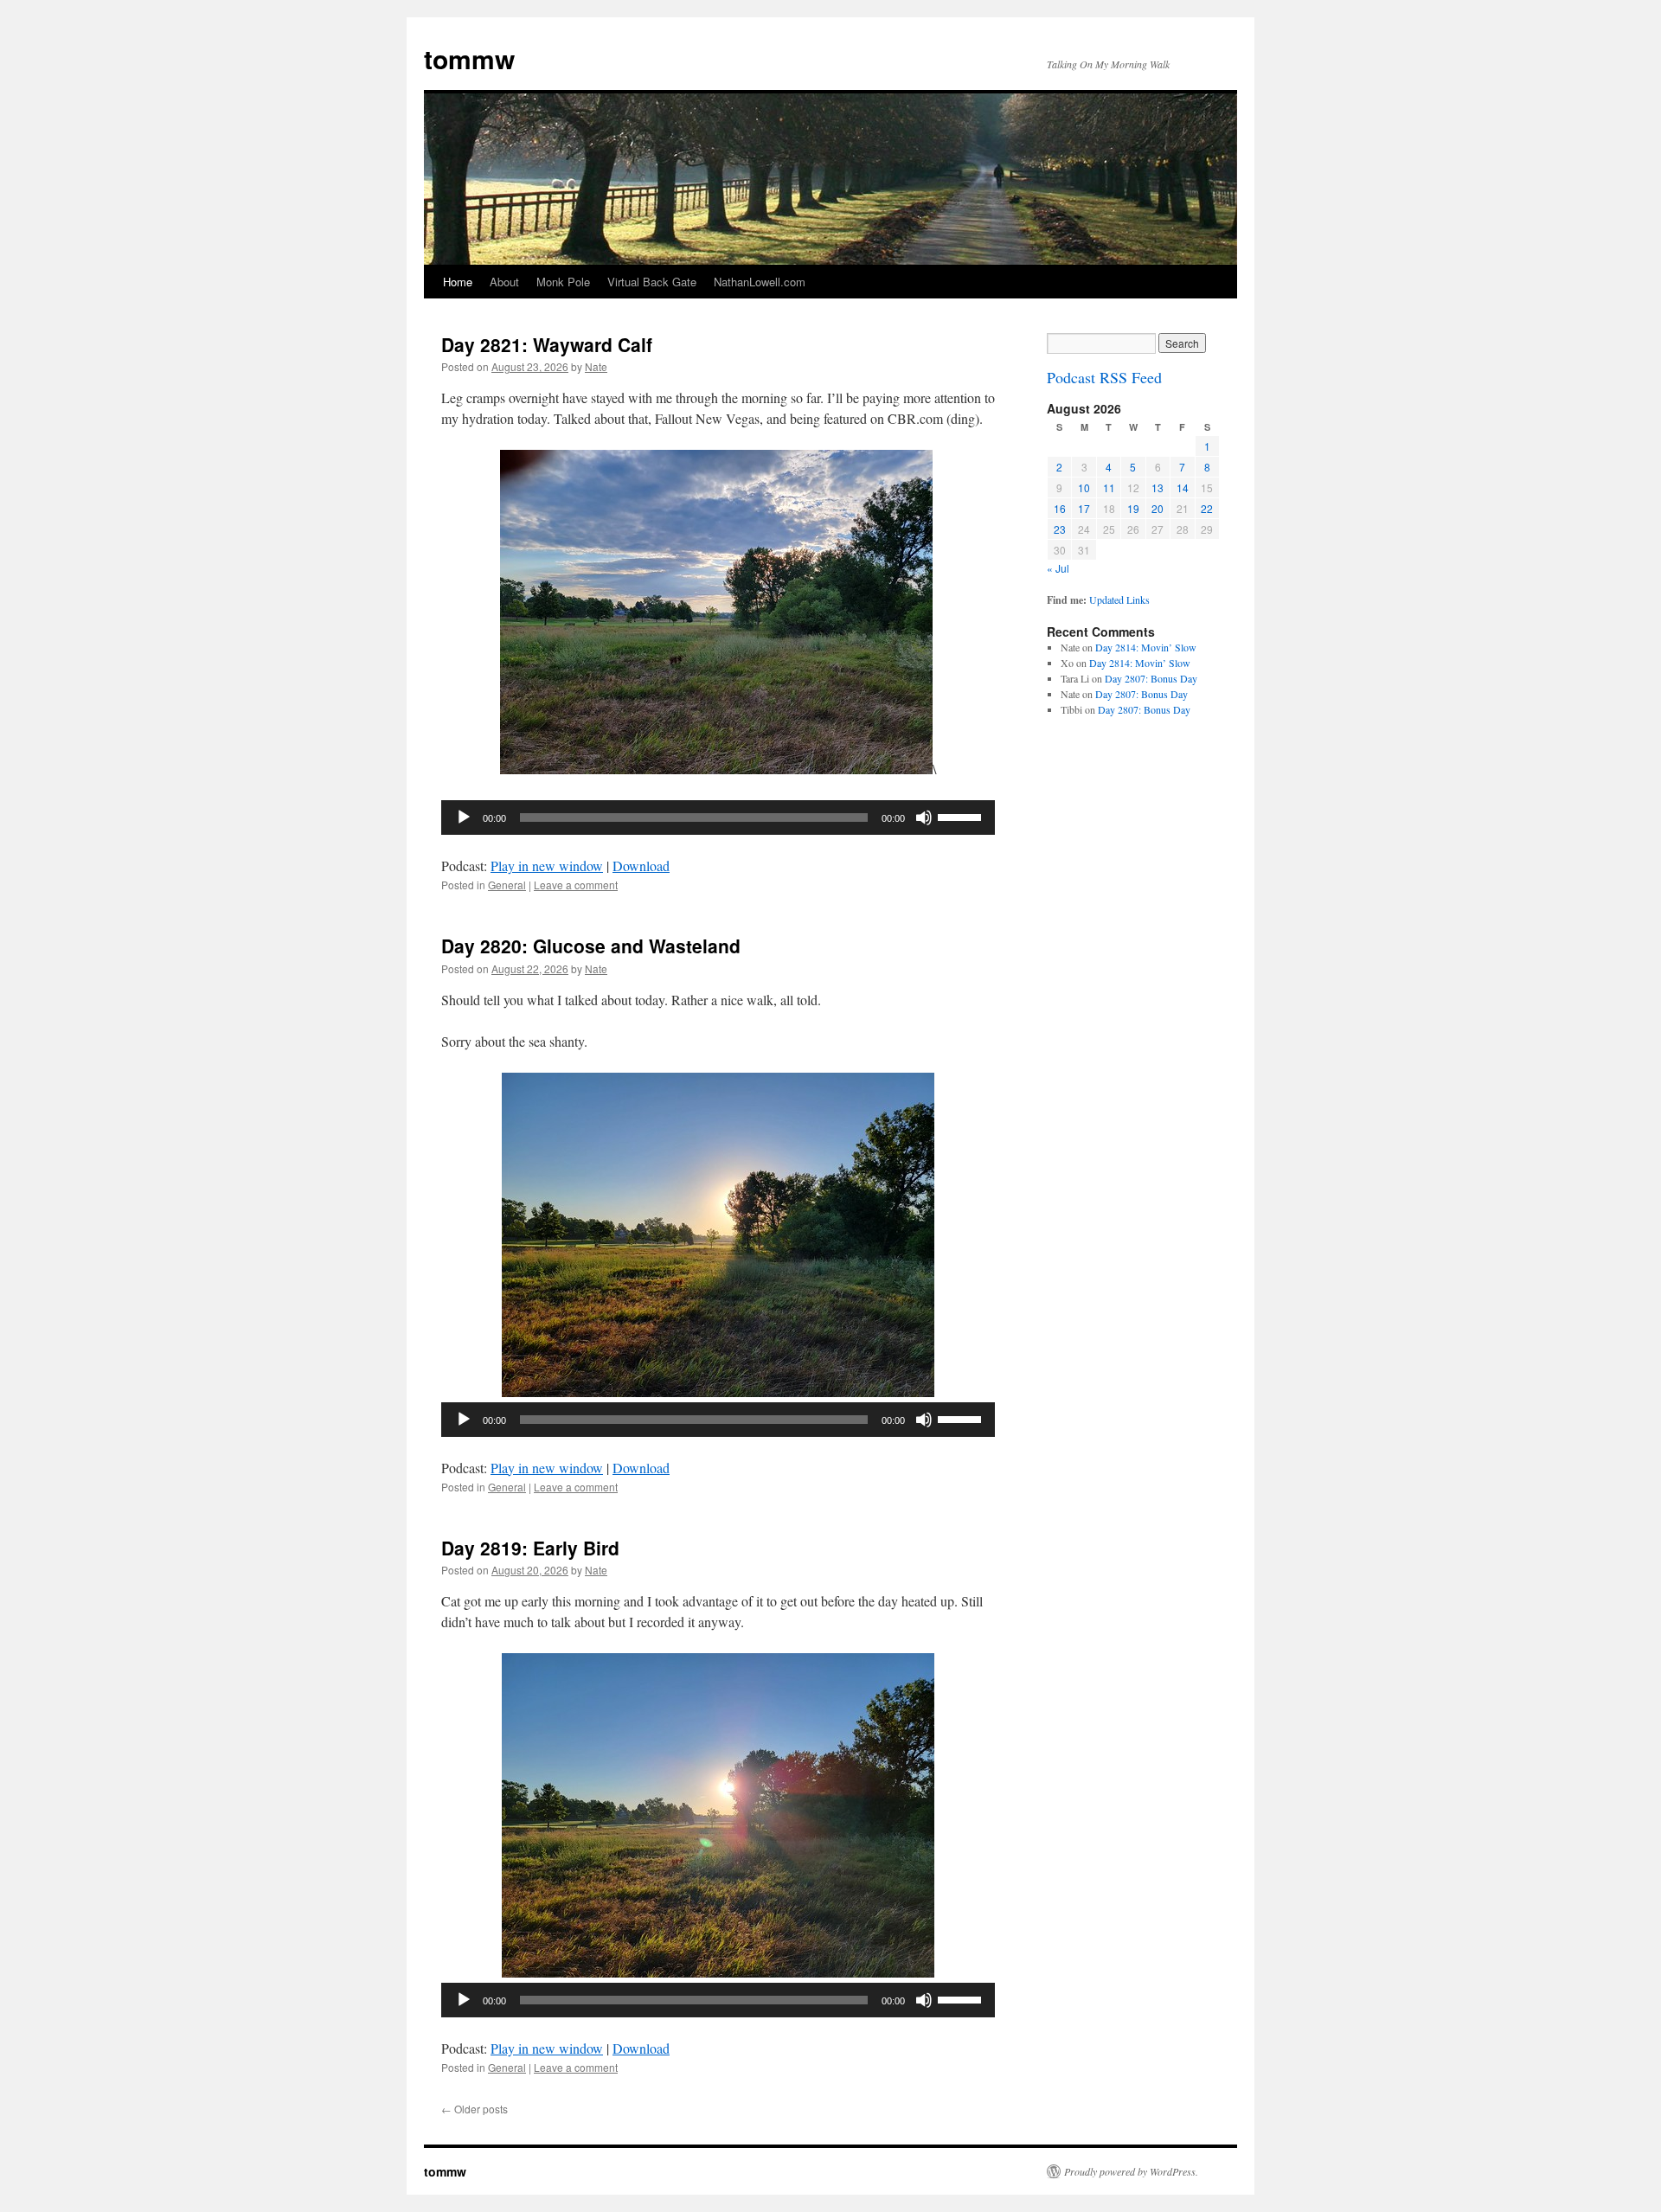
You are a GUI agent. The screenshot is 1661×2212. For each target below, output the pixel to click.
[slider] (962, 816)
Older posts (475, 2109)
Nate (596, 366)
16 (1060, 508)
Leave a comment (576, 885)
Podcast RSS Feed (1104, 377)
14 (1183, 487)
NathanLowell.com (760, 282)
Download (641, 866)
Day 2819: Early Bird (530, 1548)
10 (1084, 487)
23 (1060, 529)
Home (458, 282)
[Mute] (924, 817)
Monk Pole (563, 282)
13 (1158, 487)
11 (1109, 487)
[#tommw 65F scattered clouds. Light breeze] (718, 1391)
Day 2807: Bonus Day (1151, 678)
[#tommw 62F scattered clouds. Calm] (718, 1972)
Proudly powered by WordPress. (1131, 2171)
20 (1158, 508)
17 (1084, 508)
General (507, 885)
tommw (469, 58)
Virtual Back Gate (652, 282)
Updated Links (1119, 599)
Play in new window (547, 866)
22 (1207, 508)
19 (1133, 508)
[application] (718, 817)
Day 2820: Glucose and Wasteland (591, 946)
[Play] (464, 817)
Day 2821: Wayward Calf (547, 344)
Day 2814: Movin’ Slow (1146, 647)
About (504, 282)
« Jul (1058, 568)
